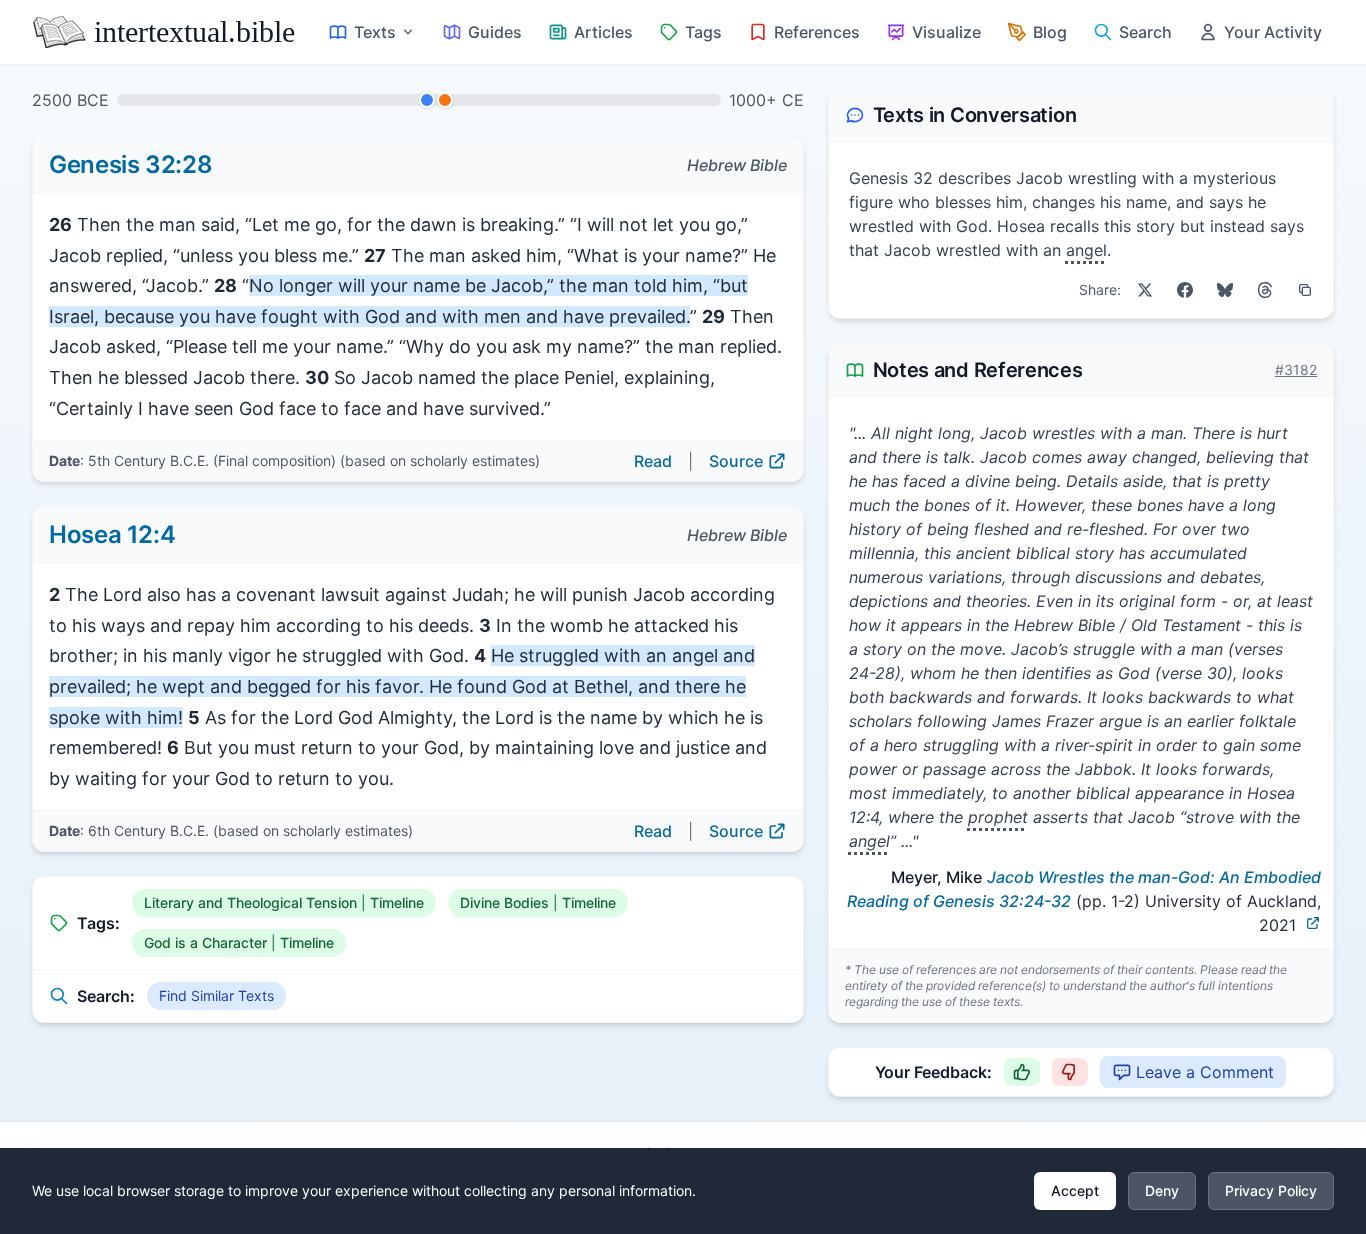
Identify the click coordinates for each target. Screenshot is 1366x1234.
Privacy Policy (1271, 1190)
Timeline (397, 902)
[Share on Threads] (1265, 290)
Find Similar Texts (216, 995)
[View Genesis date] (427, 100)
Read (653, 461)
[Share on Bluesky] (1225, 290)
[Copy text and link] (1305, 290)
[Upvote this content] (1022, 1072)
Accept (1075, 1190)
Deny (1162, 1190)
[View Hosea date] (445, 100)
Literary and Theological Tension (250, 902)
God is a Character (205, 942)
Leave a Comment (1205, 1072)
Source (736, 461)
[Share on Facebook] (1185, 290)
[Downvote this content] (1070, 1072)
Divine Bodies (504, 902)
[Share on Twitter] (1145, 290)
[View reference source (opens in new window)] (1313, 923)
